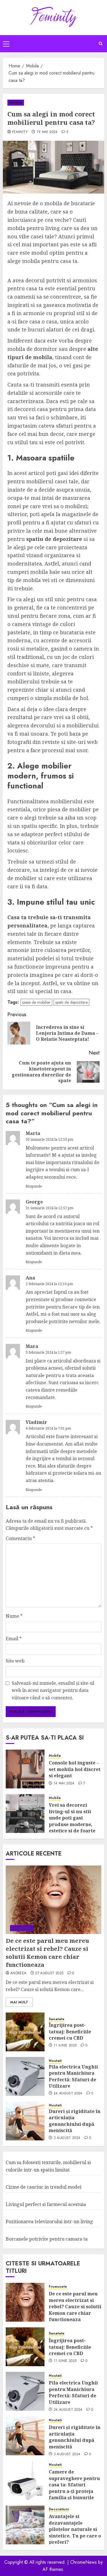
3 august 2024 (67, 2138)
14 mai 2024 (64, 1784)
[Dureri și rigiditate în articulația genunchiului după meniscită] (25, 2121)
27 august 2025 (49, 1973)
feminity (20, 132)
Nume (14, 1616)
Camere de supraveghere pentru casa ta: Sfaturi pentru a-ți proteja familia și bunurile (74, 2485)
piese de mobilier (36, 1002)
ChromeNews (83, 2562)
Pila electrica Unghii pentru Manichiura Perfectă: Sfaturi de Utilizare (73, 2076)
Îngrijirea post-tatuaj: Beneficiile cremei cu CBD (70, 2031)
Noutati (55, 2061)
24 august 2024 (68, 2094)
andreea (18, 1973)
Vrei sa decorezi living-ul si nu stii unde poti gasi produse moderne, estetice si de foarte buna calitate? (72, 1821)
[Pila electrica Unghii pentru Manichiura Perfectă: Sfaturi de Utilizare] (25, 2076)
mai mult (19, 2002)
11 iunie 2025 (65, 2046)
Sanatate (57, 2019)
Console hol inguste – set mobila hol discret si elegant (75, 1769)
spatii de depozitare (71, 1002)
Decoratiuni (59, 2509)
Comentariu (20, 1538)
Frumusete (21, 1928)
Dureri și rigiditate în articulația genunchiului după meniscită (75, 2121)
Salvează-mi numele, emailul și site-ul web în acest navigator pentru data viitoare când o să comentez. (53, 1690)
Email (14, 1639)
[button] (6, 44)
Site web (15, 1661)
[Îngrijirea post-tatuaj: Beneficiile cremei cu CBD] (25, 2032)
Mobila (16, 102)
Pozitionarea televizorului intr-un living (49, 2221)
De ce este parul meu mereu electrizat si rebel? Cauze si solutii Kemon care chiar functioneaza (47, 1953)
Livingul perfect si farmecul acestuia (46, 2204)
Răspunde (34, 1186)
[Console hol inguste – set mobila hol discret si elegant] (25, 1769)
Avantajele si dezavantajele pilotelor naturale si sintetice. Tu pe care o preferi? (75, 2529)
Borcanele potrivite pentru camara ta (47, 2239)
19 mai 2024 (47, 132)
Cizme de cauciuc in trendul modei (44, 2187)
